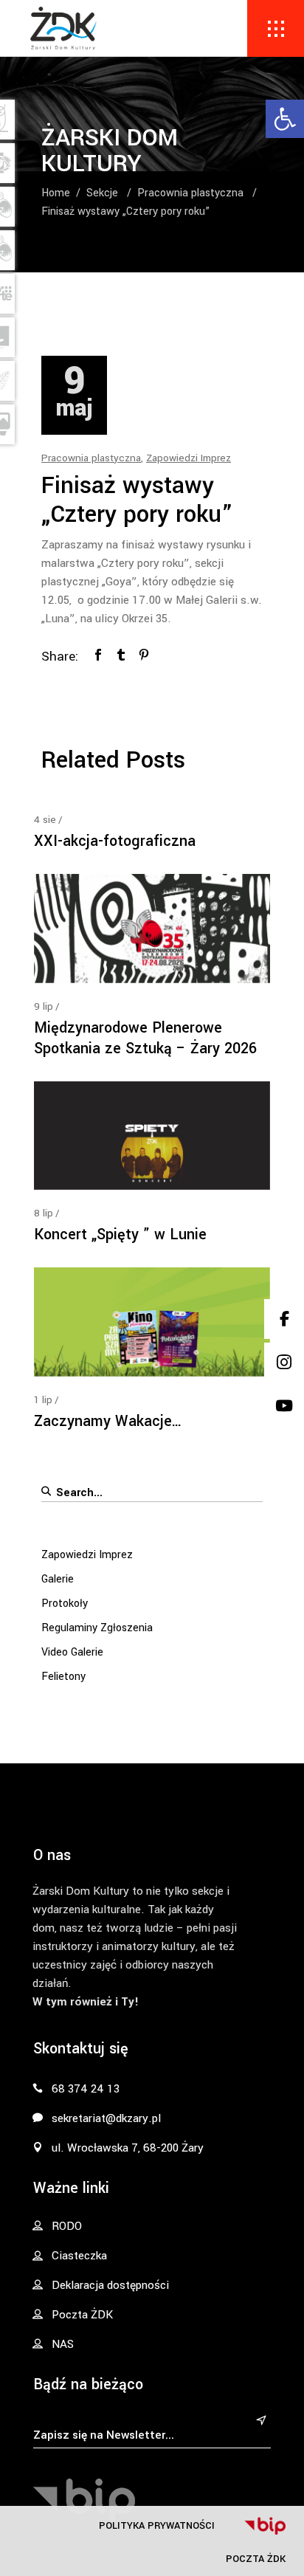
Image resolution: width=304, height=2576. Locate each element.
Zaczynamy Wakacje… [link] (108, 1421)
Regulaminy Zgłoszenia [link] (97, 1628)
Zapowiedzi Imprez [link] (189, 458)
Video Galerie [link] (72, 1652)
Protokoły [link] (65, 1604)
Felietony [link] (63, 1677)
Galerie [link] (58, 1579)
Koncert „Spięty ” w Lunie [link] (120, 1234)
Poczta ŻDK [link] (256, 2559)
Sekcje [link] (102, 193)
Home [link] (56, 193)
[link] (285, 119)
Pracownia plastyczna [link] (190, 193)
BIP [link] (265, 2526)
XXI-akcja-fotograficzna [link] (115, 841)
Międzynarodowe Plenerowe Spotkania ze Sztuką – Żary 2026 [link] (145, 1038)
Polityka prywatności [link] (157, 2525)
